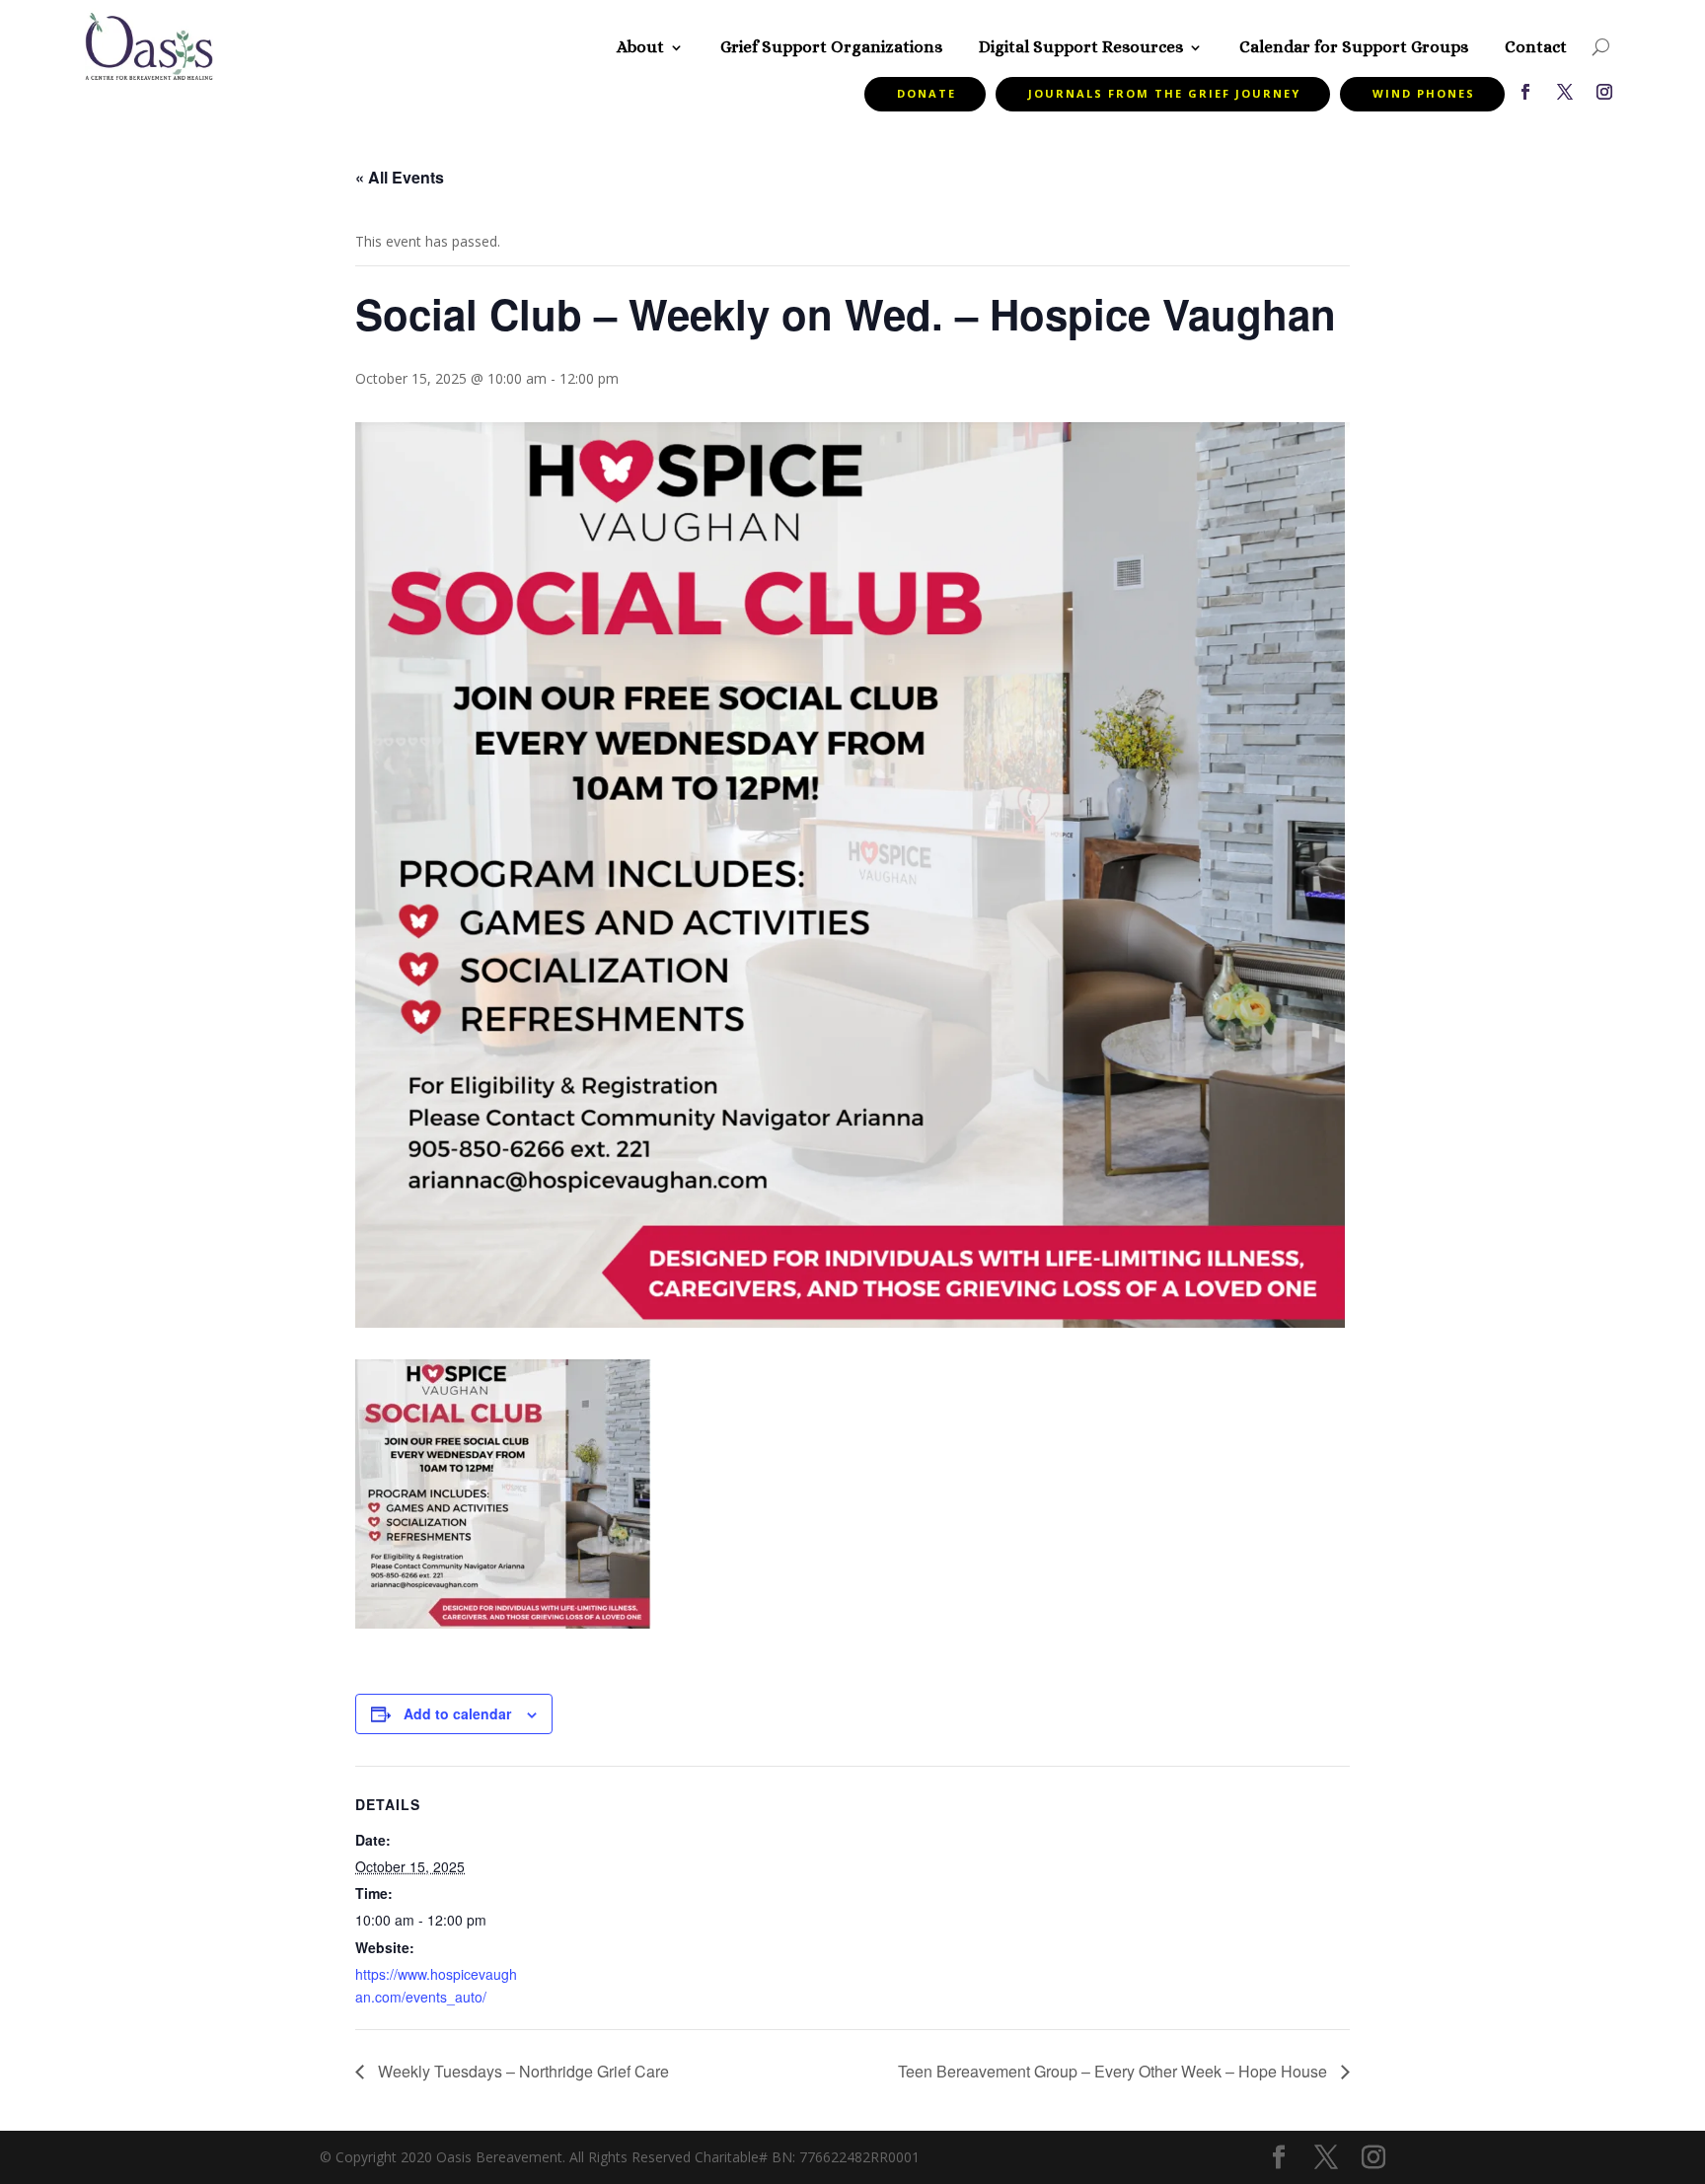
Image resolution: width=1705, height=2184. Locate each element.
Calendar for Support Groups (1354, 47)
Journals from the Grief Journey (1164, 93)
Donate (927, 93)
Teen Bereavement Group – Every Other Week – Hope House (1114, 2071)
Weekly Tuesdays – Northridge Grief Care (521, 2071)
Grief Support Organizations (831, 47)
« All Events (400, 177)
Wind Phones (1424, 93)
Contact (1536, 47)
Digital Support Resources (1081, 47)
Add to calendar (457, 1713)
